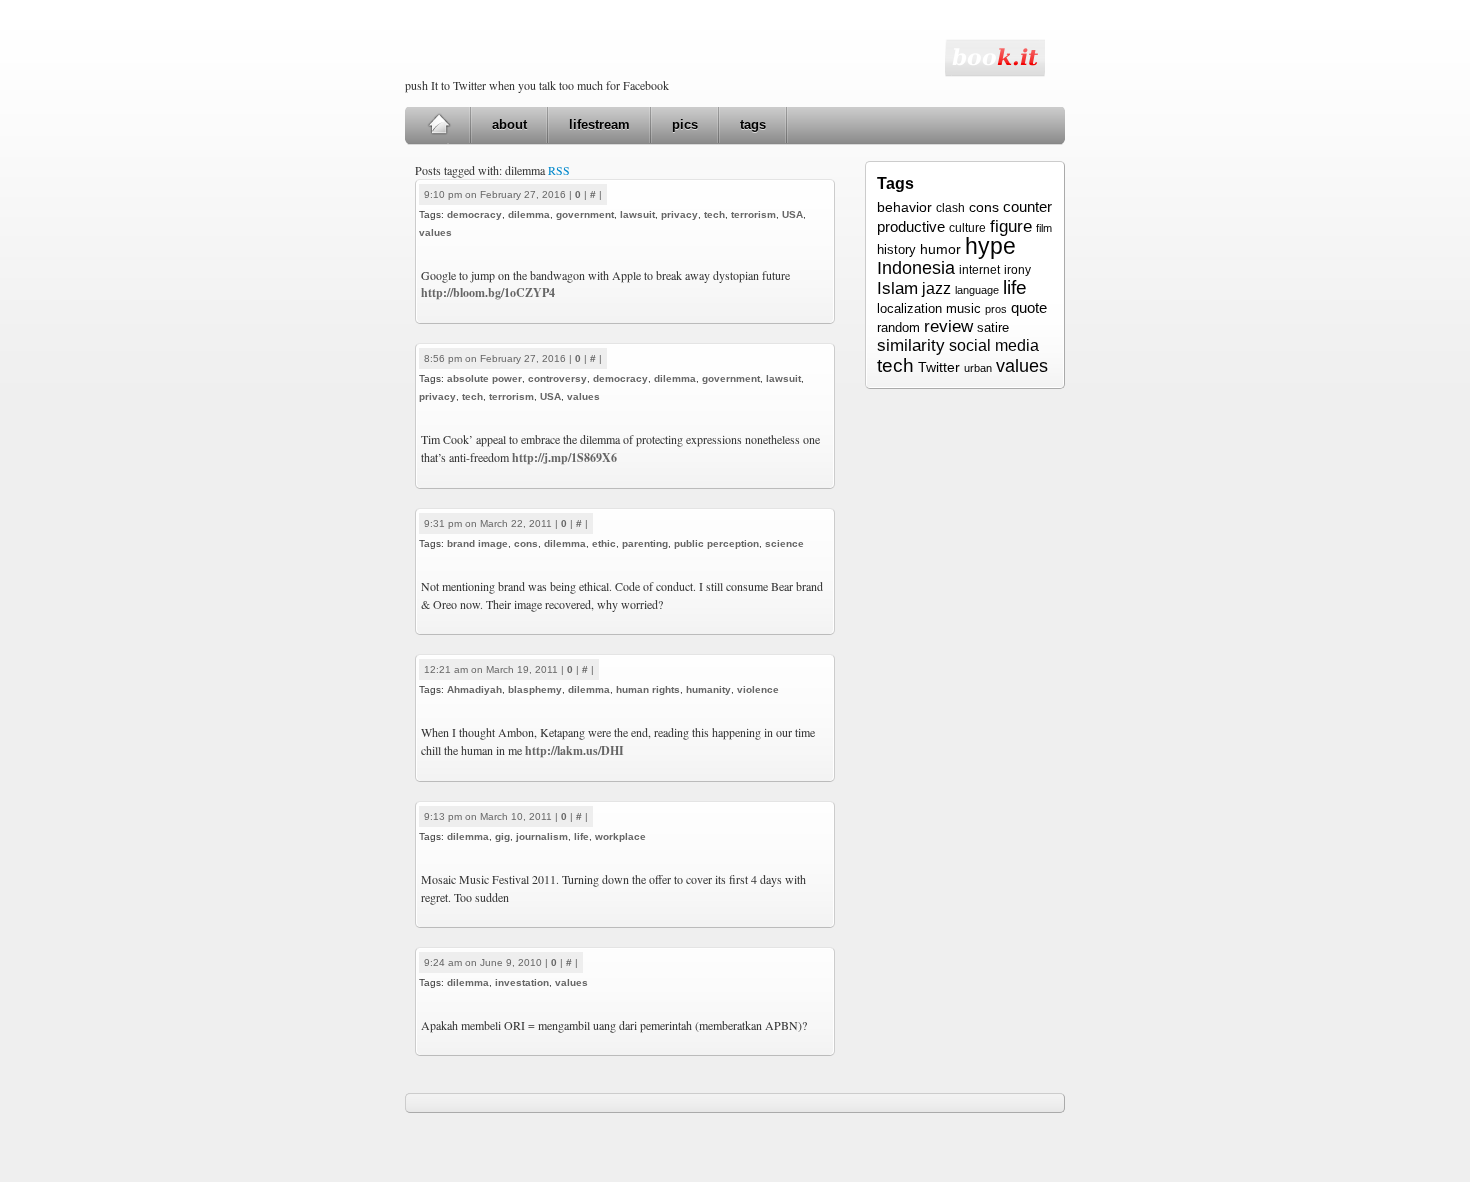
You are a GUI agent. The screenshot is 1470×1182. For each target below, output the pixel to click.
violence (758, 689)
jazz (936, 288)
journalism (542, 836)
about (509, 124)
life (581, 836)
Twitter (939, 367)
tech (714, 214)
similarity (911, 345)
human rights (648, 689)
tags (753, 124)
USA (792, 214)
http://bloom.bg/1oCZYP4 (488, 292)
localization (909, 308)
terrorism (753, 214)
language (977, 290)
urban (978, 368)
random (898, 328)
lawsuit (637, 214)
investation (522, 982)
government (585, 214)
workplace (620, 836)
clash (950, 208)
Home (438, 125)
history (896, 249)
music (963, 308)
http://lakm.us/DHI (574, 750)
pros (996, 309)
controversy (557, 378)
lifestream (599, 124)
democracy (474, 214)
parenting (645, 543)
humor (940, 249)
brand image (477, 543)
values (435, 232)
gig (502, 836)
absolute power (484, 378)
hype (990, 246)
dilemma (529, 214)
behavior (904, 207)
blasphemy (535, 689)
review (948, 326)
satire (993, 327)
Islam (897, 288)
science (784, 543)
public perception (716, 543)
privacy (679, 214)
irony (1017, 269)
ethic (604, 543)
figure (1011, 226)
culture (967, 228)
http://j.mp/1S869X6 (564, 457)
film (1044, 228)
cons (526, 543)
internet (979, 270)
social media (994, 345)
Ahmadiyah (474, 689)
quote (1029, 307)
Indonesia (916, 268)
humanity (708, 689)
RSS (559, 170)
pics (685, 124)
